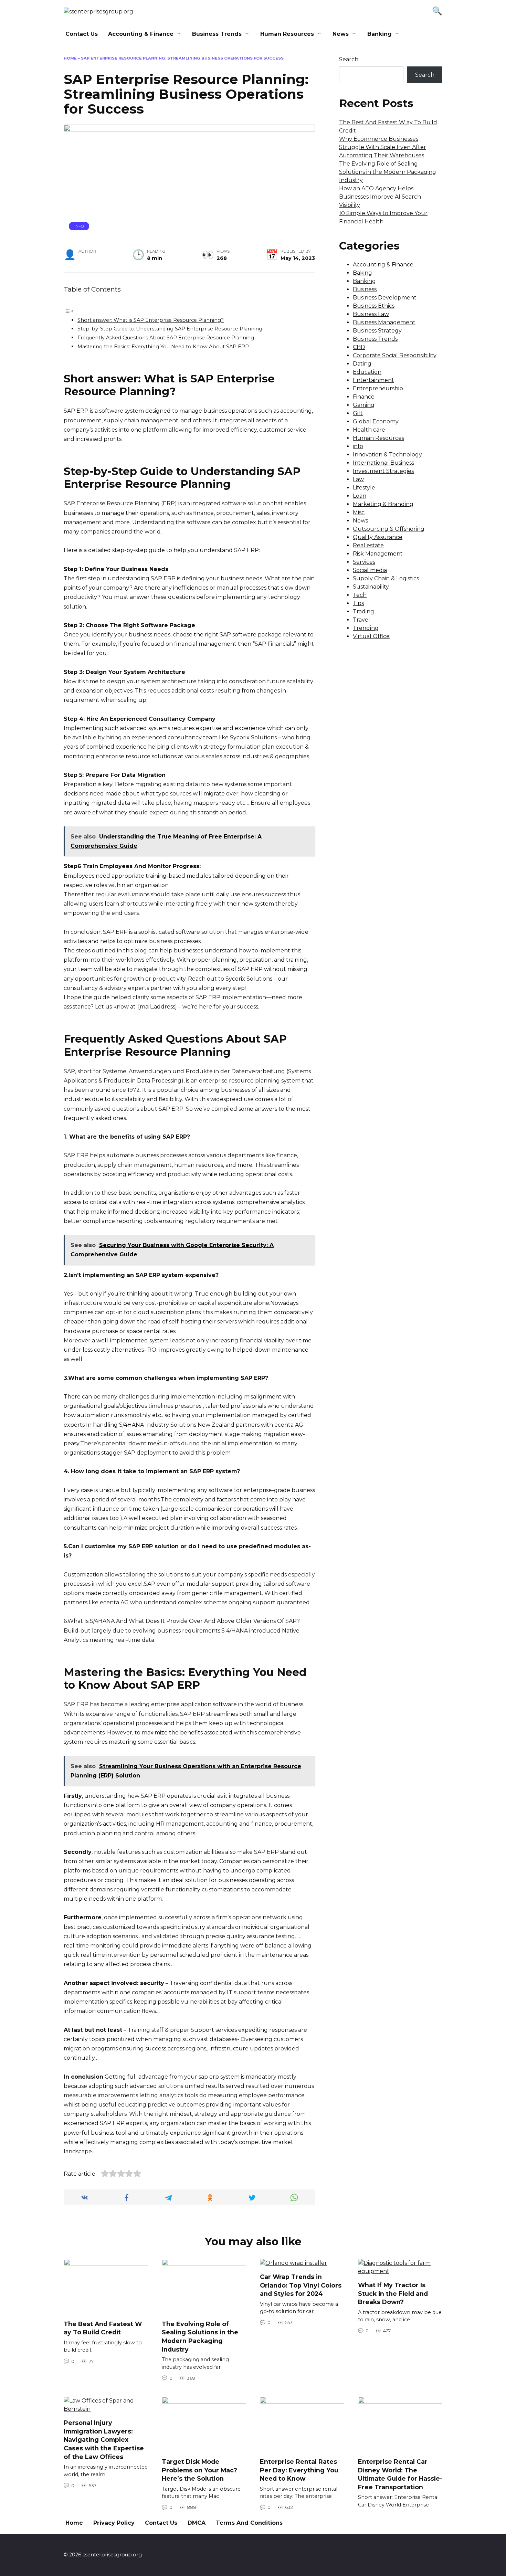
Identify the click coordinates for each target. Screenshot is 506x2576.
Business (365, 289)
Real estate (368, 545)
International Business (383, 463)
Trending (366, 628)
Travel (361, 620)
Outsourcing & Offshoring (389, 529)
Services (364, 562)
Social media (370, 570)
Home (70, 58)
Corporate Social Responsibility (395, 355)
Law (358, 479)
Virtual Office (371, 636)
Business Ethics (374, 306)
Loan (360, 496)
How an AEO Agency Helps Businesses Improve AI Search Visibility (380, 197)
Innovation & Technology (387, 455)
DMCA (197, 2523)
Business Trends (217, 34)
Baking (362, 273)
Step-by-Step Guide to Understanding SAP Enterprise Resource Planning (170, 329)
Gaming (364, 405)
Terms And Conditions (249, 2523)
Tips (358, 603)
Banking (379, 34)
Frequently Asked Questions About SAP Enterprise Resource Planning (166, 338)
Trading (363, 611)
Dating (362, 364)
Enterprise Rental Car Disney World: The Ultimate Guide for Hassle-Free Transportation (400, 2474)
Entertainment (373, 380)
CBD (359, 347)
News (341, 34)
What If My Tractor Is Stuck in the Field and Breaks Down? (393, 2293)
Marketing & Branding (383, 504)
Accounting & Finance (141, 34)
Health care (369, 430)
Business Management (384, 322)
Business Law (371, 314)
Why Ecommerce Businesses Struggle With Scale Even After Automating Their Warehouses (383, 147)
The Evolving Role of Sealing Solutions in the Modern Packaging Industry (388, 172)
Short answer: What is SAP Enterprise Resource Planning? (151, 320)
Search (349, 59)
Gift (358, 413)
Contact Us (82, 34)
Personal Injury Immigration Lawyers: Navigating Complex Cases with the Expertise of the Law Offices (104, 2440)
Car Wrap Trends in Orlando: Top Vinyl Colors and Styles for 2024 (301, 2285)
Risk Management (378, 554)
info (79, 226)
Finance (364, 397)
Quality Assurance (378, 537)
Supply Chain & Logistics (386, 578)
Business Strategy (377, 331)
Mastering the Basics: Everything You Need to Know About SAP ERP (163, 347)
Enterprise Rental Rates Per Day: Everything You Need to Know (299, 2470)
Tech (360, 595)
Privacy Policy (114, 2523)
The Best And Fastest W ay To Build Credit (103, 2328)
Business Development (385, 298)
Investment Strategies (383, 471)
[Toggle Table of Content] (69, 311)
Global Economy (376, 421)
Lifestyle (364, 488)
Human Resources (287, 34)
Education (367, 372)
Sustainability (371, 587)
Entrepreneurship (378, 388)
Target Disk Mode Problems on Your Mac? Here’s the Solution (199, 2470)
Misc (359, 512)
